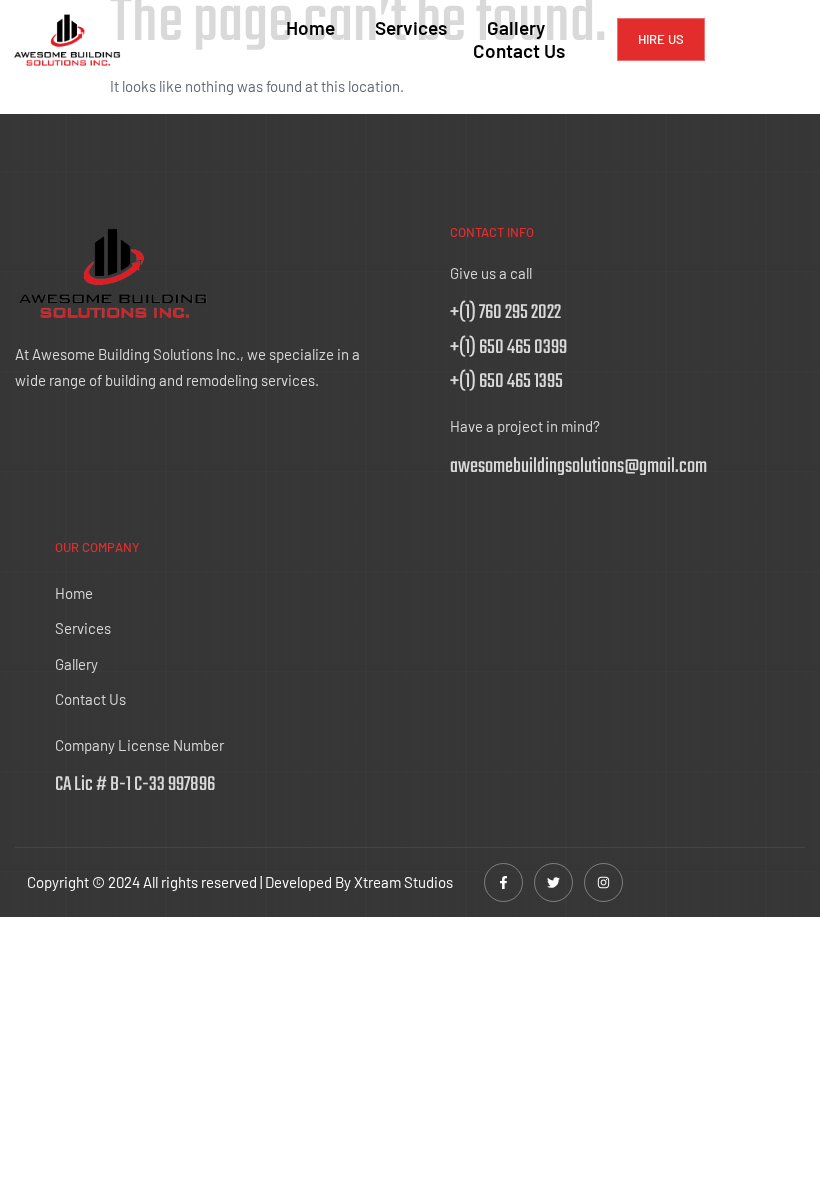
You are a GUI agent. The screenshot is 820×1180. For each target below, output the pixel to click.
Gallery (516, 28)
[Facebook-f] (503, 882)
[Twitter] (553, 882)
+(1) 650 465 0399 (508, 347)
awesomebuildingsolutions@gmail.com (578, 466)
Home (310, 28)
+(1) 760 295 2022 (505, 312)
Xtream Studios (403, 882)
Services (411, 28)
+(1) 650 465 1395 (506, 381)
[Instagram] (603, 882)
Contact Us (519, 51)
